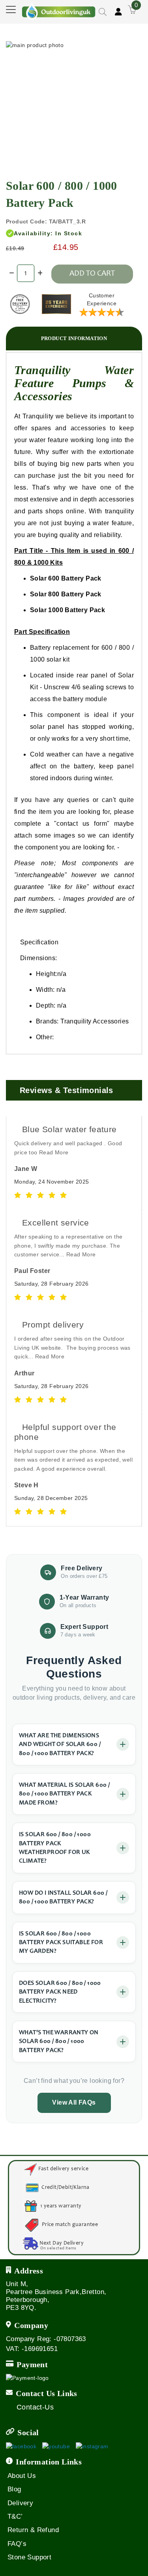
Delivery (20, 2503)
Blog (14, 2489)
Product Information (74, 338)
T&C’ (15, 2516)
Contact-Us (35, 2407)
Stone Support (29, 2557)
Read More (54, 1152)
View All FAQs (74, 2102)
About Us (22, 2476)
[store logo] (59, 9)
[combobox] (88, 33)
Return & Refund (33, 2530)
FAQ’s (17, 2544)
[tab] (74, 339)
